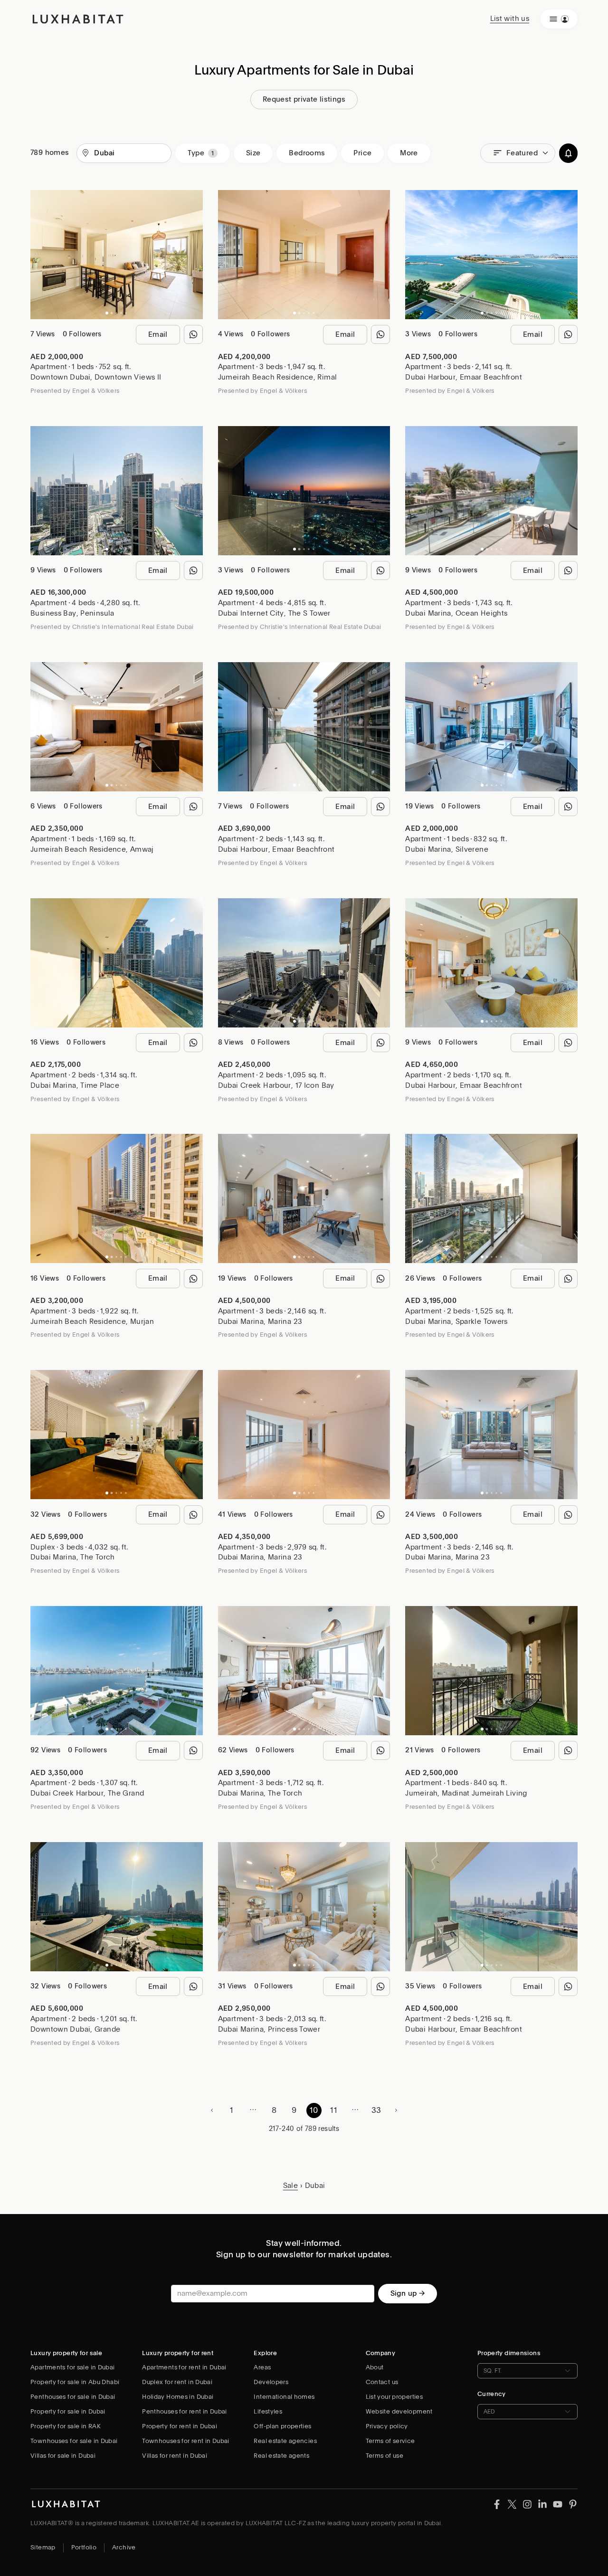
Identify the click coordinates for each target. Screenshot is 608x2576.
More (409, 153)
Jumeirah (421, 1793)
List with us (510, 19)
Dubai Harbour (430, 377)
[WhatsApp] (193, 334)
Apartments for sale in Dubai (73, 2367)
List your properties (394, 2397)
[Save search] (568, 153)
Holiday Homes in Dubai (178, 2397)
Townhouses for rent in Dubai (186, 2441)
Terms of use (385, 2456)
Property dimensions (509, 2353)
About (375, 2367)
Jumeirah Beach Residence (266, 377)
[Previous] (42, 255)
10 (314, 2110)
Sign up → (408, 2293)
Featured (522, 153)
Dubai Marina (428, 613)
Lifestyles (268, 2411)
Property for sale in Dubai (68, 2411)
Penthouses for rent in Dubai (185, 2411)
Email (158, 334)
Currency (492, 2394)
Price (362, 153)
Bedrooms (307, 153)
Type (196, 153)
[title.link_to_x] (497, 2503)
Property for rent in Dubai (180, 2426)
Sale (291, 2186)
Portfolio (84, 2547)
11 (334, 2110)
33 (376, 2110)
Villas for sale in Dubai (63, 2456)
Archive (124, 2547)
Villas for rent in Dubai (175, 2456)
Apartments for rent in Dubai (184, 2367)
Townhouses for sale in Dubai (74, 2441)
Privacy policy (387, 2426)
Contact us (382, 2382)
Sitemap (43, 2547)
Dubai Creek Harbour (255, 1085)
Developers (271, 2382)
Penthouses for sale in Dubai (73, 2397)
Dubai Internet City (251, 613)
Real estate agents (281, 2456)
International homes (284, 2397)
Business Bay (53, 613)
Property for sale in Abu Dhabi (75, 2382)
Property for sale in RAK (66, 2426)
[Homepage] (78, 19)
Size (253, 153)
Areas (262, 2367)
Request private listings (304, 99)
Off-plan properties (282, 2426)
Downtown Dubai (60, 377)
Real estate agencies (285, 2441)
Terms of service (390, 2441)
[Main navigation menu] (559, 19)
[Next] (191, 255)
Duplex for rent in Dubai (177, 2382)
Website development (399, 2411)
